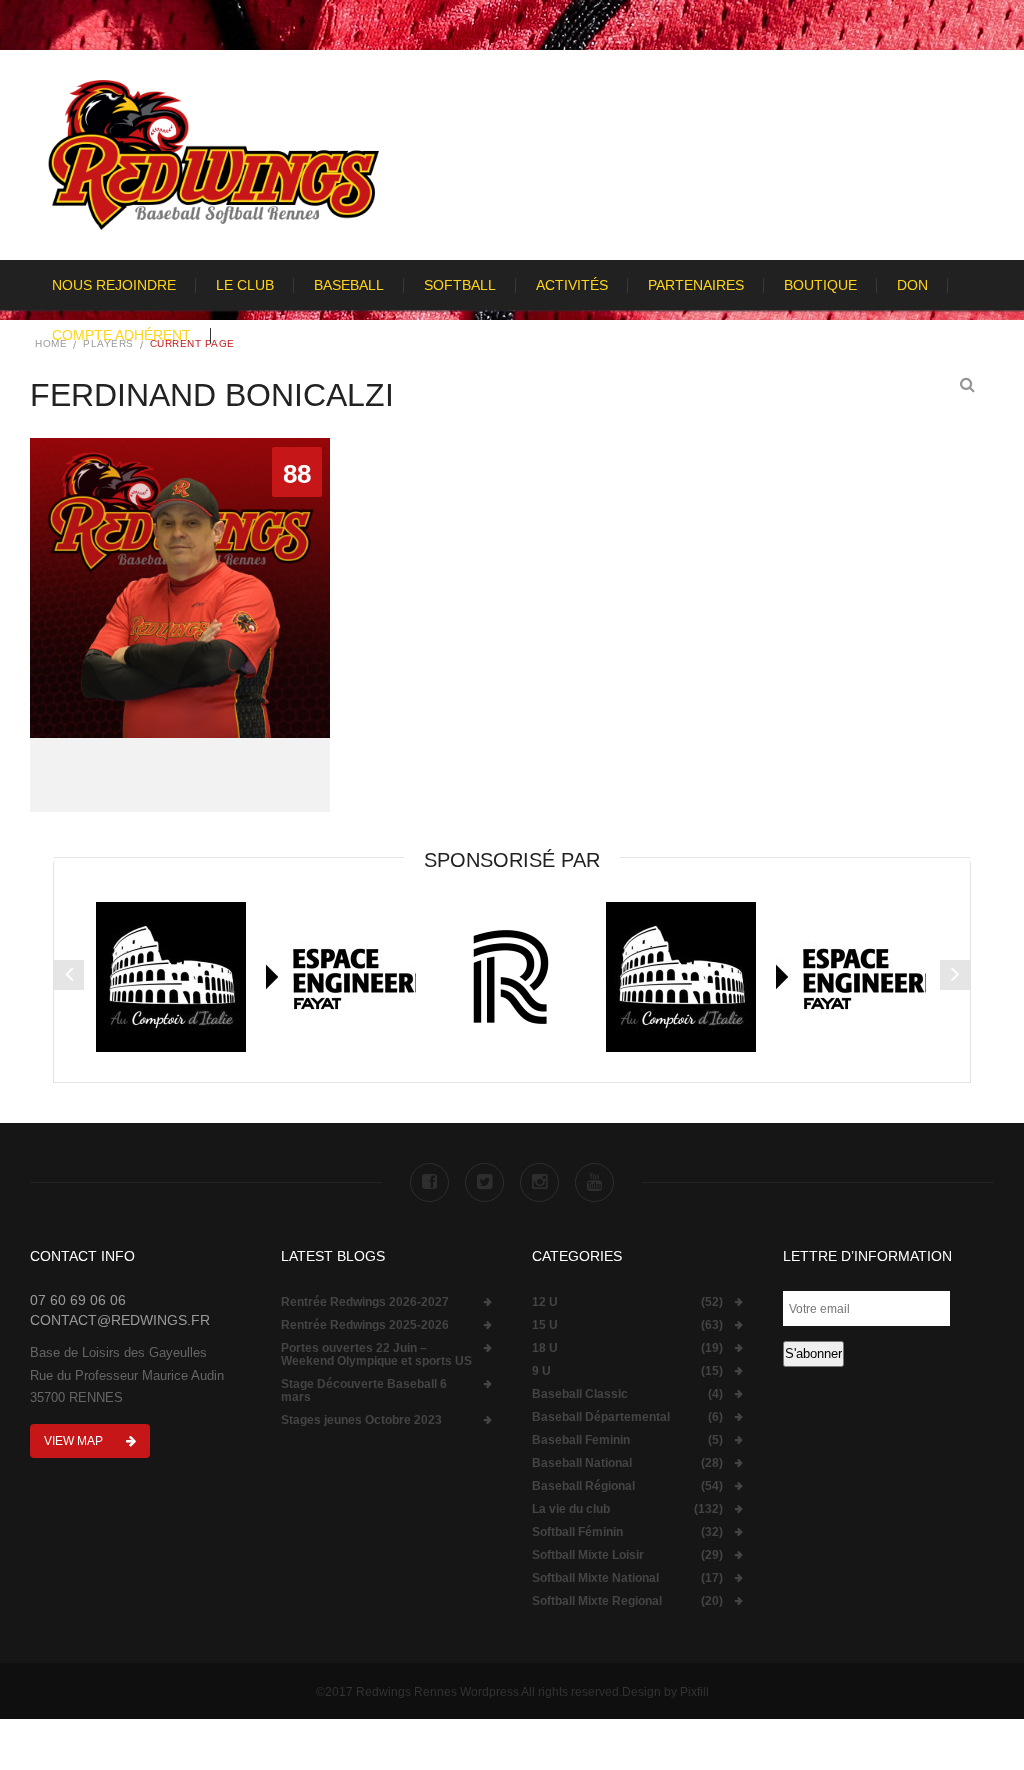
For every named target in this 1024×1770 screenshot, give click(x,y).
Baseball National (582, 1463)
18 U (545, 1348)
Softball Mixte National (595, 1578)
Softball (460, 285)
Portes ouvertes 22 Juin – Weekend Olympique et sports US (376, 1355)
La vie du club (571, 1509)
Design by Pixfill (665, 1692)
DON (912, 285)
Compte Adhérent (121, 335)
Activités (572, 285)
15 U (545, 1325)
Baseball (349, 285)
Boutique (820, 285)
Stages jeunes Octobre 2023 (361, 1420)
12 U (545, 1302)
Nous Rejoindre (114, 285)
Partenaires (696, 285)
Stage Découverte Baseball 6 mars (364, 1391)
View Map (75, 1441)
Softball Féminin (577, 1532)
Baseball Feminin (581, 1440)
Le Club (245, 285)
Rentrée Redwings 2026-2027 (365, 1302)
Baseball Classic (580, 1394)
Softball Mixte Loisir (588, 1555)
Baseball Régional (583, 1486)
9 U (541, 1371)
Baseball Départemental (601, 1417)
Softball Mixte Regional (597, 1601)
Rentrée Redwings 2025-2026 (365, 1325)
